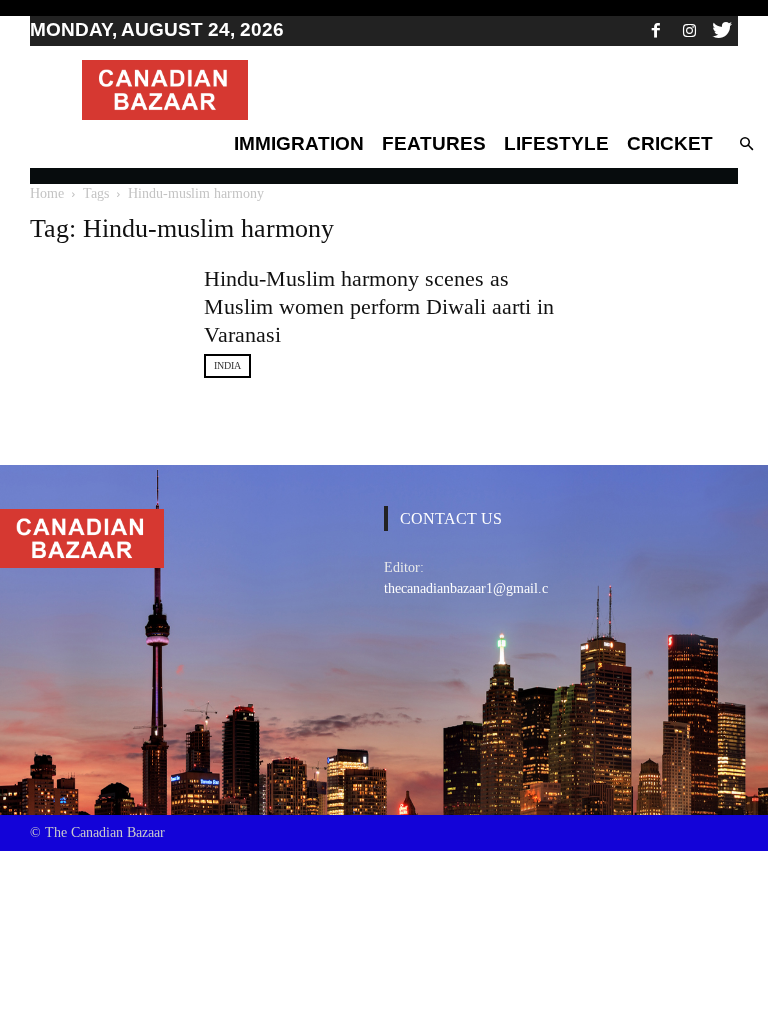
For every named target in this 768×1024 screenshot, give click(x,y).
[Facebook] (656, 30)
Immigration (299, 143)
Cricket (670, 143)
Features (434, 143)
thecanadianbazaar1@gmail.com (475, 588)
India (227, 365)
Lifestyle (556, 143)
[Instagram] (689, 30)
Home (47, 193)
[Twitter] (722, 30)
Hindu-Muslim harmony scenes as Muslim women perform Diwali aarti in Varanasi (379, 306)
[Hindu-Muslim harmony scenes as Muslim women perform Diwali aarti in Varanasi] (105, 311)
